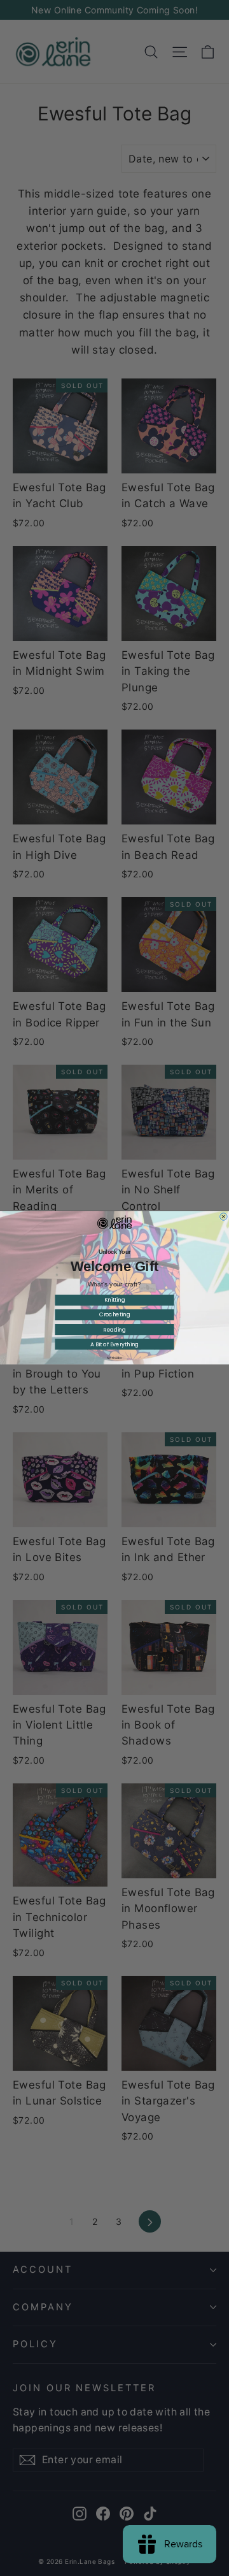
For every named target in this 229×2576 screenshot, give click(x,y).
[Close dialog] (224, 1217)
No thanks (114, 1358)
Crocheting (115, 1315)
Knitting (115, 1300)
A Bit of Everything (114, 1344)
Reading (114, 1330)
